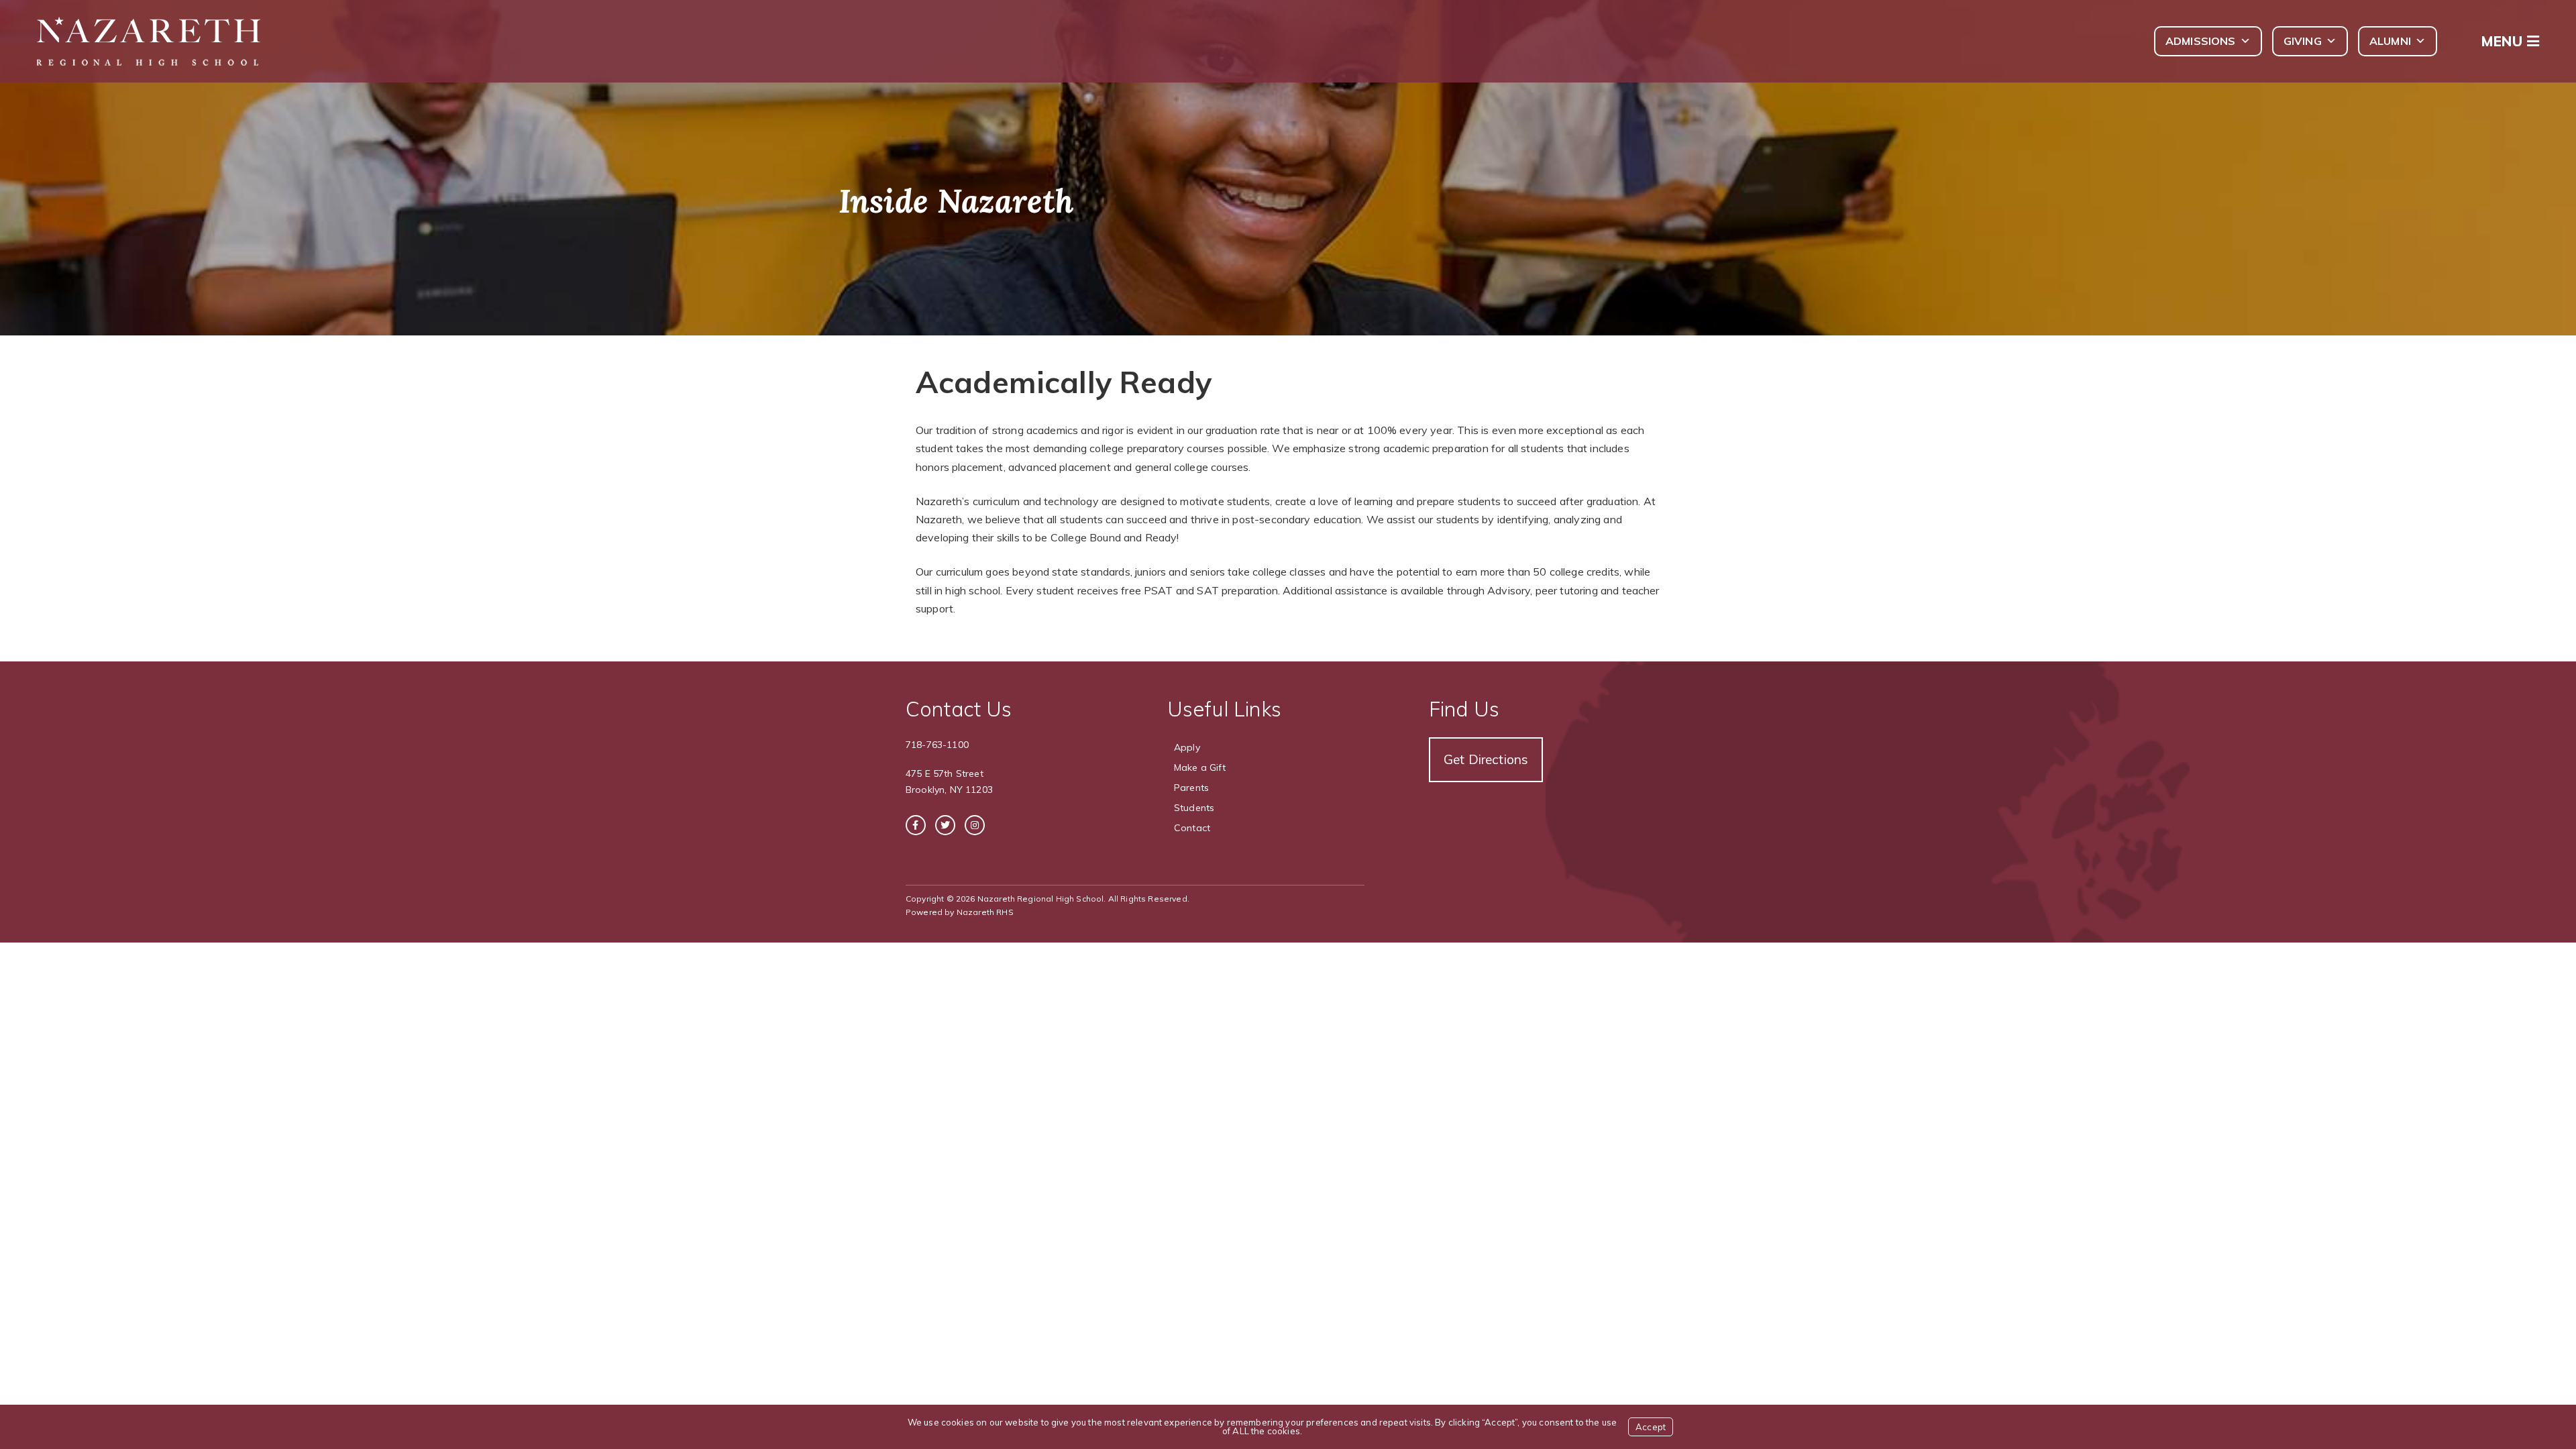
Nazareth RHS (985, 912)
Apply (1187, 747)
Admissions (2201, 41)
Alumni (2390, 41)
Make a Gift (1200, 767)
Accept (1651, 1427)
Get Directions (1486, 759)
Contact (1192, 828)
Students (1194, 808)
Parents (1191, 788)
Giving (2303, 41)
